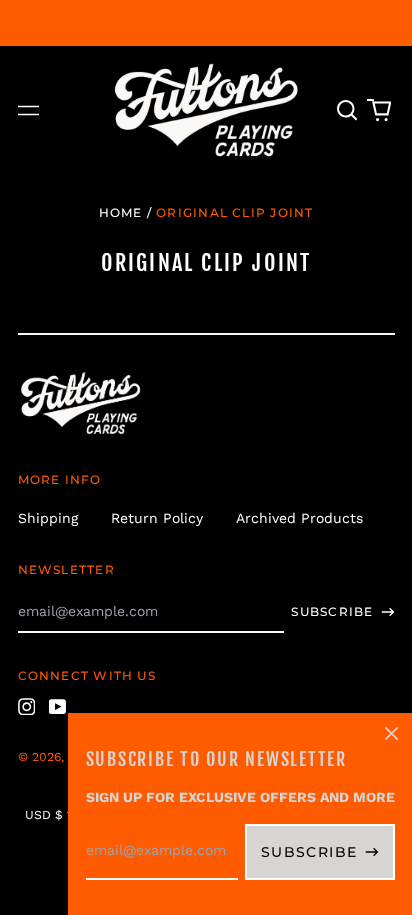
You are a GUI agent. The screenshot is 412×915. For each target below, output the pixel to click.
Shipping (48, 518)
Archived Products (299, 518)
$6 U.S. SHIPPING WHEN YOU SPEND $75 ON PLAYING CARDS (206, 22)
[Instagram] (27, 707)
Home (121, 212)
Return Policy (157, 518)
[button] (348, 111)
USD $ (44, 815)
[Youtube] (58, 707)
